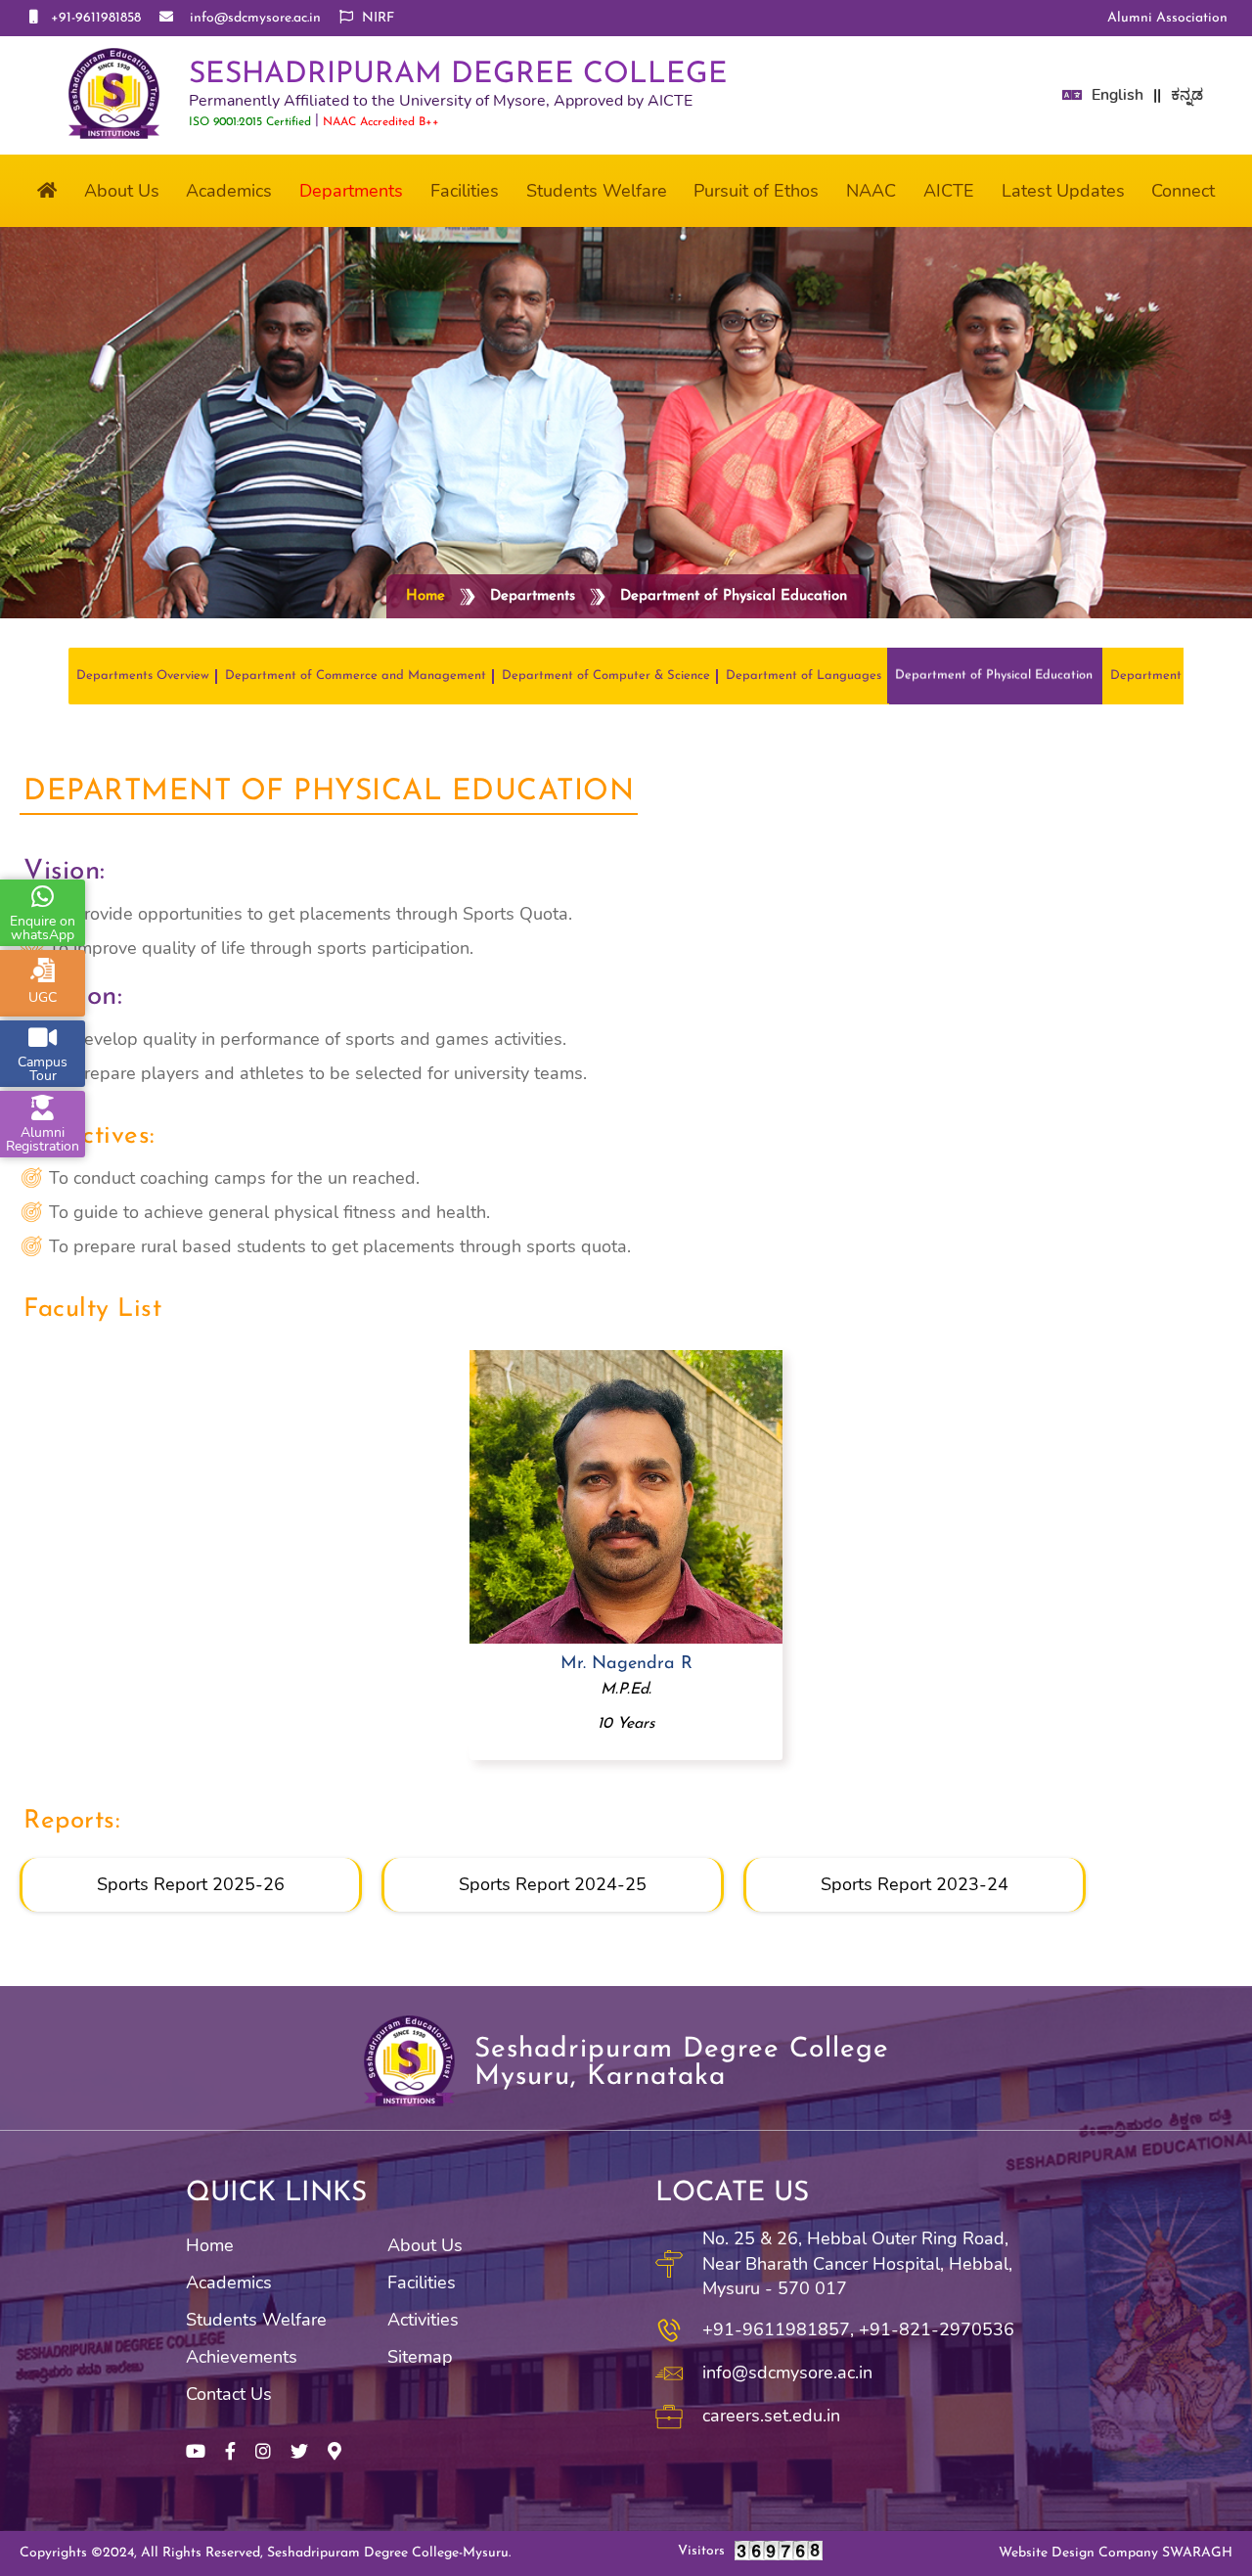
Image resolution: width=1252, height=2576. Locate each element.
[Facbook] (230, 2452)
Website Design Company (1116, 2553)
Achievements (242, 2357)
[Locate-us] (335, 2452)
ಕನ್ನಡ (1187, 95)
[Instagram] (263, 2452)
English (1118, 95)
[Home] (47, 191)
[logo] (114, 95)
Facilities (422, 2282)
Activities (423, 2320)
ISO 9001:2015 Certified (250, 122)
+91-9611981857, (778, 2329)
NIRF (376, 18)
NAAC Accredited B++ (381, 122)
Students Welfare (256, 2320)
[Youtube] (196, 2452)
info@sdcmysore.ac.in (249, 18)
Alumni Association (1167, 18)
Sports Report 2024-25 (553, 1884)
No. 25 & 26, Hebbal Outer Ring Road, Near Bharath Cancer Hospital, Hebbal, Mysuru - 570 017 (857, 2263)
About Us (425, 2245)
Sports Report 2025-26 (191, 1884)
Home (425, 596)
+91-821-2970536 (937, 2329)
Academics (229, 2282)
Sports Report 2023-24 (915, 1884)
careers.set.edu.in (771, 2416)
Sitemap (420, 2357)
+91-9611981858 (92, 18)
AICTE (949, 191)
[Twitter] (299, 2452)
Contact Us (229, 2394)
